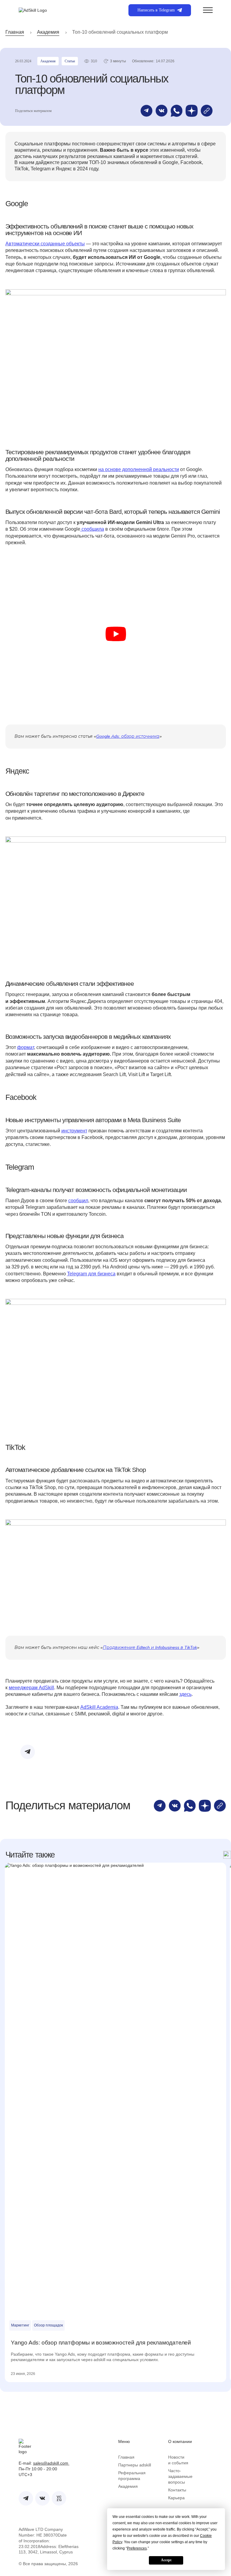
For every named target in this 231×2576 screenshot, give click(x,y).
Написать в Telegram (156, 10)
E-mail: (41, 2463)
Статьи (70, 61)
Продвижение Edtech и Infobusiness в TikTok (150, 1647)
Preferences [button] (137, 2548)
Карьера (176, 2498)
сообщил (78, 1201)
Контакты (177, 2490)
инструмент (74, 1131)
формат (26, 1047)
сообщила (92, 529)
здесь (185, 1694)
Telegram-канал (117, 1749)
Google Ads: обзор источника (128, 736)
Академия (48, 32)
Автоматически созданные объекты (45, 244)
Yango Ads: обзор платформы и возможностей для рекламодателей (101, 2343)
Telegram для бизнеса (91, 1274)
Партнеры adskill (135, 2465)
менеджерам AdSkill (31, 1688)
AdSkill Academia (99, 1707)
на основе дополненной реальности (139, 469)
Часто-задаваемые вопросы (180, 2476)
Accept (166, 2560)
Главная (15, 32)
